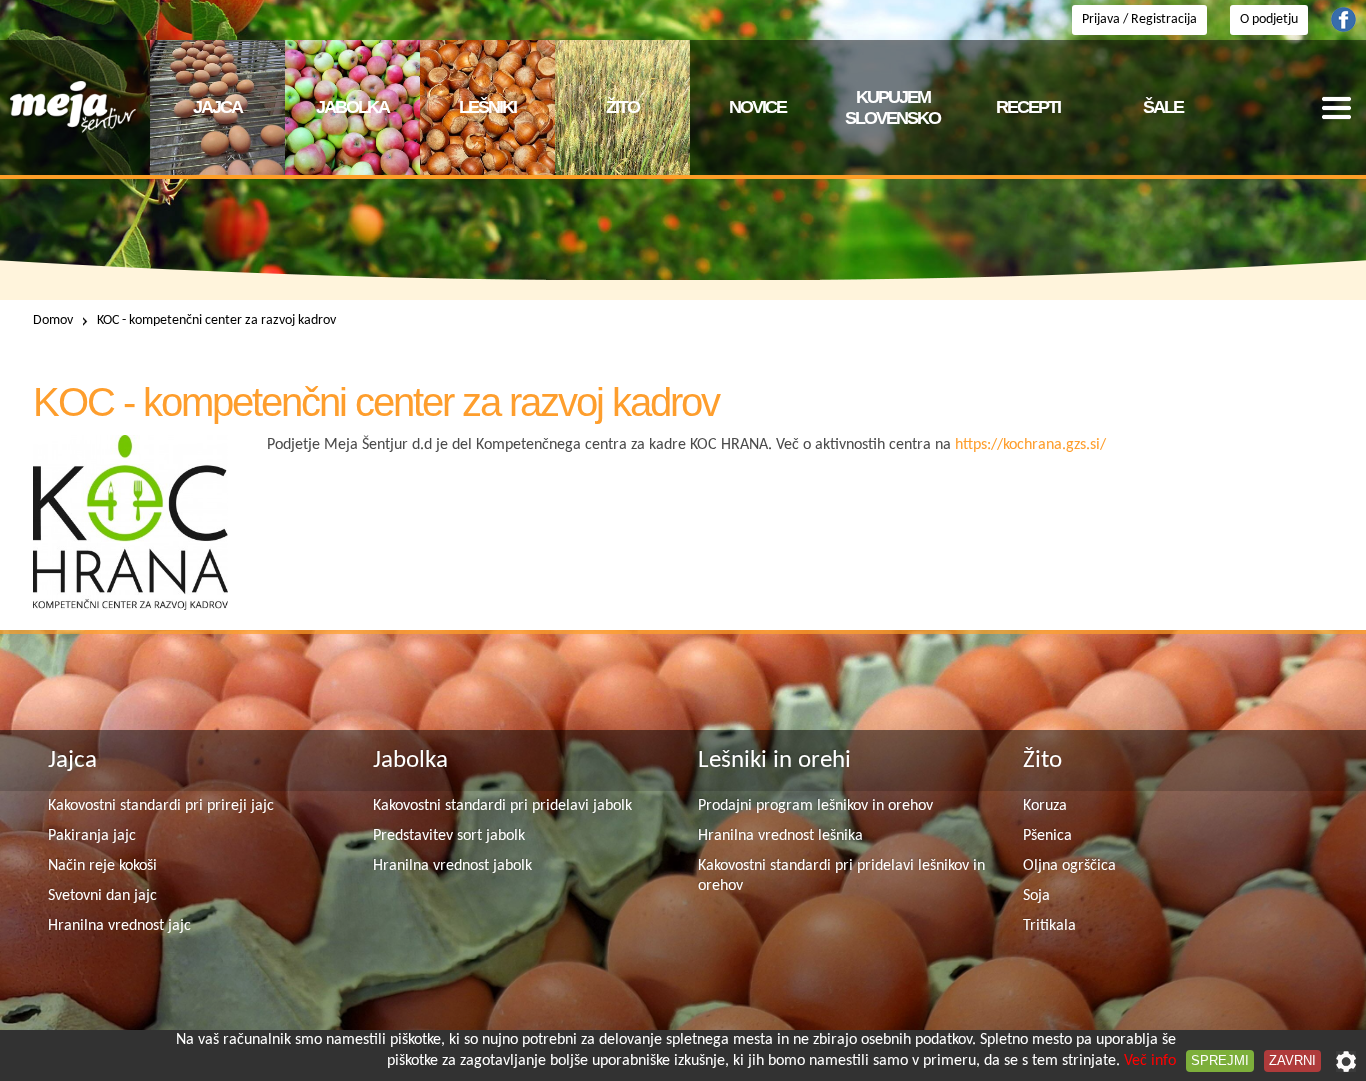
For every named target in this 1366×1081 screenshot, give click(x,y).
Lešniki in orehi (774, 760)
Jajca (72, 760)
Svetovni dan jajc (102, 896)
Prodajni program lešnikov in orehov (815, 806)
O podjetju (1269, 19)
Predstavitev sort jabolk (449, 836)
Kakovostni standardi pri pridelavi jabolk (502, 806)
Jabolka (410, 760)
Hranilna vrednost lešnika (780, 836)
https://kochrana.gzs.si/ (1030, 445)
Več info (1150, 1061)
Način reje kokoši (102, 866)
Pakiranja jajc (92, 836)
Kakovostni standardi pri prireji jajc (161, 806)
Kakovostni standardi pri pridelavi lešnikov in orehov (841, 876)
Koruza (1045, 806)
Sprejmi (1220, 1060)
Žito (1042, 760)
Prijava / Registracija (1139, 19)
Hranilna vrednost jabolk (452, 866)
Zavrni (1292, 1060)
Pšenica (1047, 836)
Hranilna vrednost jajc (119, 926)
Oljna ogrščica (1069, 866)
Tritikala (1049, 926)
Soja (1036, 896)
